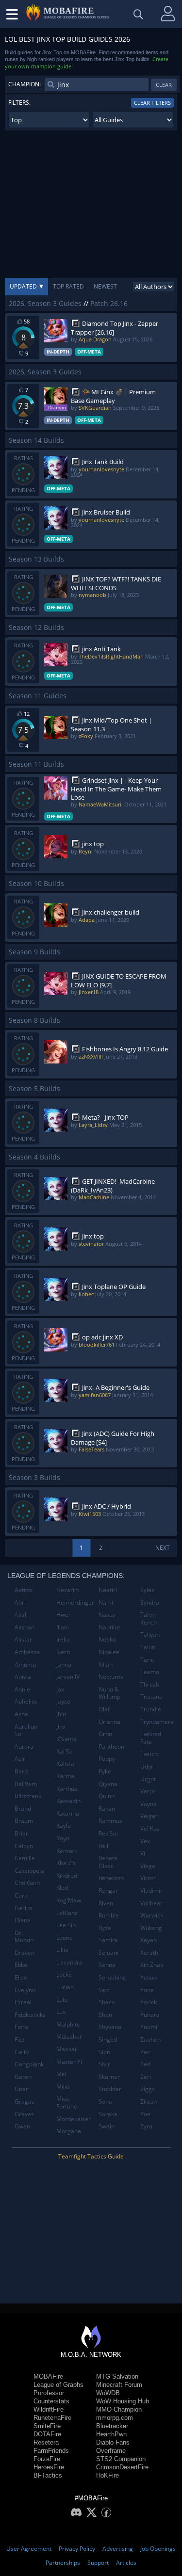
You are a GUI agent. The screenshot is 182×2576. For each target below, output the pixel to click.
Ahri (20, 1602)
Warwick (152, 1915)
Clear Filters (152, 103)
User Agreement (29, 2549)
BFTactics (48, 2475)
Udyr (147, 1766)
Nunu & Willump (109, 1693)
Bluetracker (112, 2426)
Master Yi (69, 2062)
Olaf (104, 1709)
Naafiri (108, 1590)
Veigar (149, 1816)
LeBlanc (67, 1913)
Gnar (21, 2089)
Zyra (146, 2126)
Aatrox (24, 1590)
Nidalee (109, 1652)
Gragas (25, 2101)
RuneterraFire (52, 2418)
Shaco (107, 2002)
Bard (21, 1771)
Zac (145, 2052)
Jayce (63, 1701)
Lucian (65, 1987)
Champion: (25, 84)
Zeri (146, 2077)
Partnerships (63, 2563)
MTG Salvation (117, 2376)
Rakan (107, 1809)
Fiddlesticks (30, 2015)
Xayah (149, 1940)
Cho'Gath (27, 1883)
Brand (23, 1809)
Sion (104, 2052)
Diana (23, 1920)
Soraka (108, 2114)
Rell (103, 1846)
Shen (105, 2015)
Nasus (107, 1615)
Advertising (118, 2549)
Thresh (150, 1684)
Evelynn (25, 1990)
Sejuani (108, 1953)
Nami (106, 1602)
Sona (105, 2101)
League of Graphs (58, 2385)
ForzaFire (47, 2459)
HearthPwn (111, 2434)
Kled (62, 1888)
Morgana (69, 2131)
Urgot (148, 1779)
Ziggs (148, 2089)
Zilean (149, 2101)
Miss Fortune (67, 2102)
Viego (148, 1866)
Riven (106, 1903)
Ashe (21, 1714)
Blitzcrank (28, 1796)
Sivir (104, 2064)
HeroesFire (49, 2467)
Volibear (151, 1903)
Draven (25, 1953)
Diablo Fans (113, 2442)
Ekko (21, 1965)
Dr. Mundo (24, 1937)
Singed (108, 2039)
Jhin (61, 1714)
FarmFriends (51, 2451)
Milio (63, 2086)
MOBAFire (48, 2376)
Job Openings (158, 2549)
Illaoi (63, 1627)
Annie (22, 1689)
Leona (65, 1938)
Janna (64, 1665)
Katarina (68, 1813)
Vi (143, 1853)
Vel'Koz (150, 1828)
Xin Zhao (152, 1965)
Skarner (109, 2077)
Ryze (105, 1928)
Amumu (25, 1665)
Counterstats (51, 2401)
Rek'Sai (108, 1833)
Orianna (109, 1722)
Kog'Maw (69, 1900)
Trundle (151, 1709)
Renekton (111, 1878)
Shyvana (110, 2027)
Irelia (63, 1639)
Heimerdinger (74, 1602)
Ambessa (27, 1652)
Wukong (151, 1928)
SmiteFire (47, 2426)
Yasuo (149, 1977)
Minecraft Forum (119, 2385)
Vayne (149, 1804)
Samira (108, 1940)
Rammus (110, 1821)
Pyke (105, 1771)
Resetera (46, 2442)
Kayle (64, 1826)
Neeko (107, 1639)
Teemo (150, 1672)
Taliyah (150, 1634)
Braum (24, 1821)
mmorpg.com (115, 2418)
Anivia (23, 1677)
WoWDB (108, 2393)
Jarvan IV (68, 1677)
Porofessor (49, 2393)
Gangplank (29, 2064)
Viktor (148, 1878)
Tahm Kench (149, 1618)
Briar (21, 1833)
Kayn (63, 1838)
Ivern (63, 1652)
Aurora (24, 1747)
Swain (107, 2126)
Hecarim (68, 1590)
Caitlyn (24, 1846)
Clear (164, 85)
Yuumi (149, 2027)
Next (163, 1548)
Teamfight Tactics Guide (91, 2156)
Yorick (149, 2002)
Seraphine (112, 1977)
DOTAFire (47, 2434)
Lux (61, 2012)
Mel (61, 2074)
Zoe (145, 2114)
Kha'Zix (66, 1863)
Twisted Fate (151, 1738)
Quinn (107, 1796)
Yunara (150, 2015)
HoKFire (108, 2475)
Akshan (25, 1627)
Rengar (108, 1891)
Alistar (23, 1639)
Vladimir (151, 1891)
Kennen (66, 1851)
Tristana (151, 1697)
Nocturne (111, 1677)
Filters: (19, 103)
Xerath (149, 1953)
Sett (104, 1990)
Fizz (20, 2039)
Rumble (109, 1915)
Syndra (150, 1602)
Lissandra (69, 1962)
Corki (22, 1895)
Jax (60, 1689)
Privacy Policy (77, 2549)
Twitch (149, 1754)
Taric (147, 1660)
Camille (25, 1858)
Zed (145, 2064)
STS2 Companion (121, 2459)
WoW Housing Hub (123, 2401)
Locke (64, 1974)
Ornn (105, 1734)
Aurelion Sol (26, 1731)
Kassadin (68, 1801)
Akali (21, 1615)
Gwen (22, 2126)
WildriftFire (49, 2409)
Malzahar (69, 2037)
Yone (147, 1990)
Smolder (110, 2089)
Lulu (62, 2000)
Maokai (66, 2049)
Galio (22, 2052)
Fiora (21, 2027)
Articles (126, 2563)
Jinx (61, 1727)
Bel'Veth (26, 1784)
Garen (23, 2077)
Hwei (63, 1615)
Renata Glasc (108, 1862)
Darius (24, 1908)
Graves (24, 2114)
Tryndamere (157, 1722)
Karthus (67, 1789)
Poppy (107, 1759)
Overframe (111, 2451)
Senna (107, 1965)
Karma (65, 1776)
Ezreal (23, 2002)
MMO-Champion (119, 2409)
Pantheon (111, 1747)
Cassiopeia (29, 1871)
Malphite (68, 2024)
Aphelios (26, 1701)
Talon (148, 1647)
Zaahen (150, 2039)
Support (98, 2563)
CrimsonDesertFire (122, 2467)
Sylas (147, 1590)
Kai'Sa (65, 1751)
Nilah (106, 1665)
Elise (21, 1977)
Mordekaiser (74, 2119)
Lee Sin (66, 1925)
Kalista (65, 1763)
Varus (148, 1791)
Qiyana (108, 1784)
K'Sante (66, 1739)
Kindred (67, 1876)
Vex (145, 1841)
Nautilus (110, 1627)
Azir (20, 1759)
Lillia (62, 1950)
